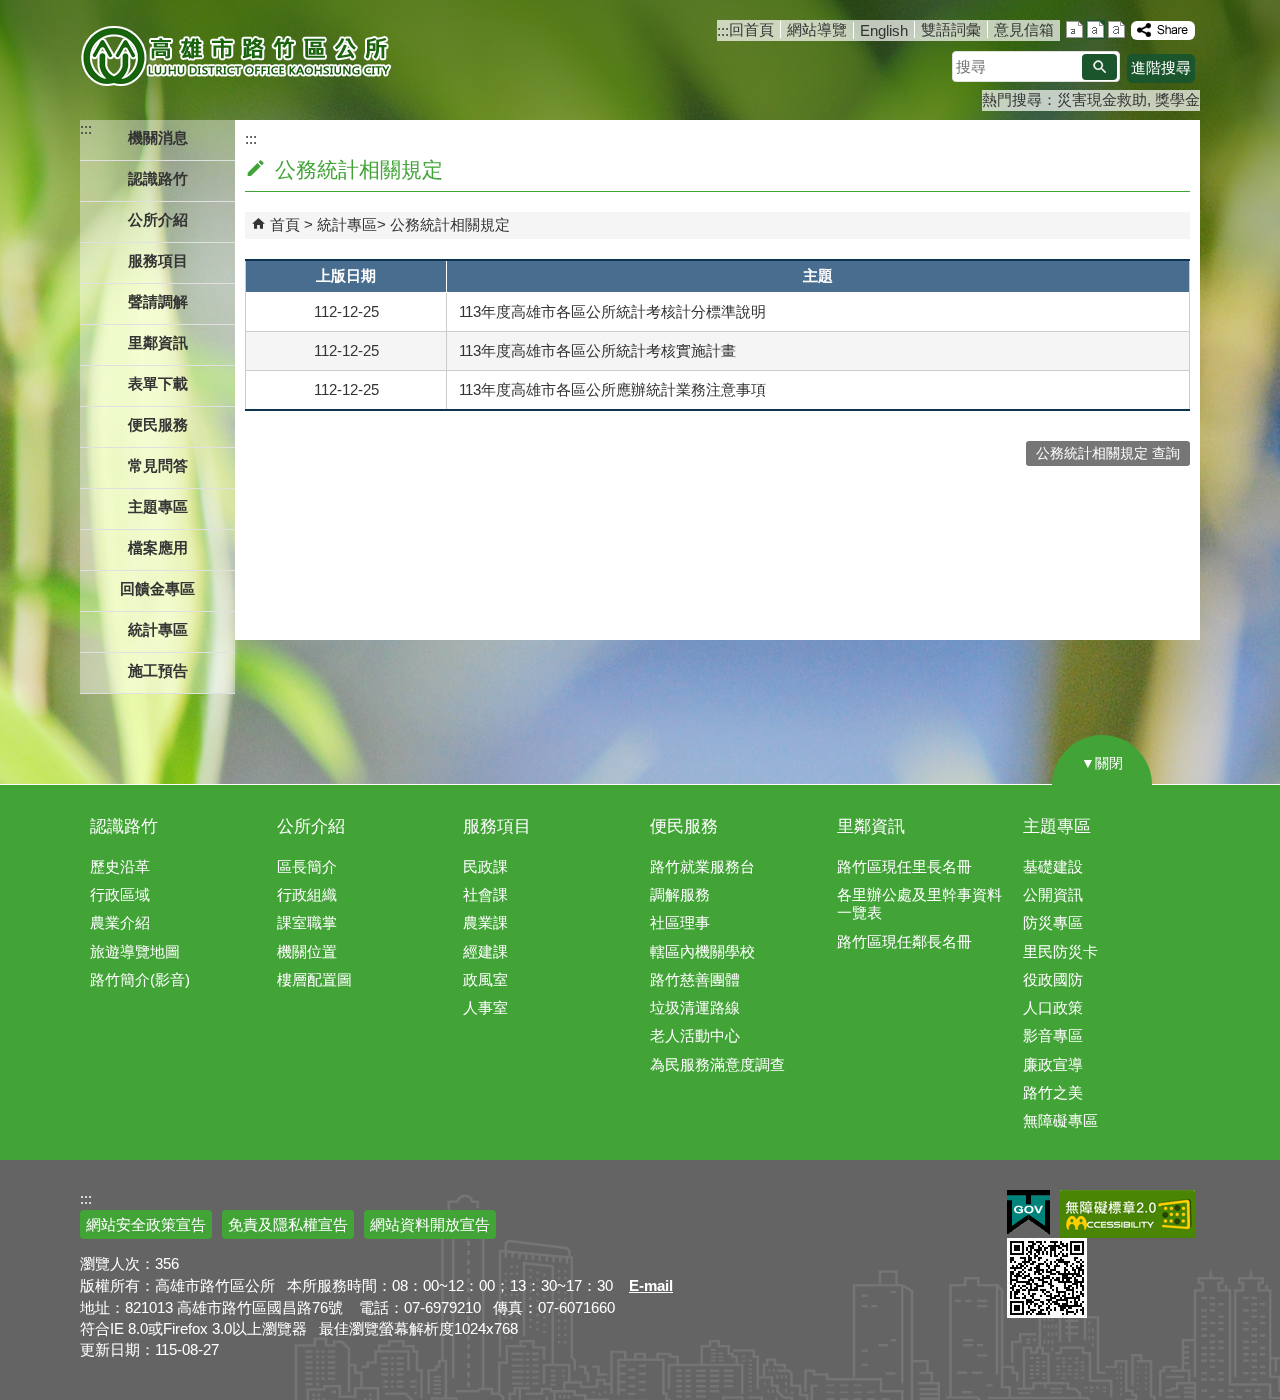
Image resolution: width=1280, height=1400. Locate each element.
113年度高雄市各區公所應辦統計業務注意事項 (612, 389)
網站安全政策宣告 (146, 1224)
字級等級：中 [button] (1095, 29)
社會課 (485, 894)
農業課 (485, 922)
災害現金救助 (1102, 99)
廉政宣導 (1053, 1064)
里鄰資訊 (871, 826)
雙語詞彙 (951, 29)
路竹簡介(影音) (140, 979)
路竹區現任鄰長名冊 (904, 941)
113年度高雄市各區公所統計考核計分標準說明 (612, 311)
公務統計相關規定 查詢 (1108, 453)
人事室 (485, 1007)
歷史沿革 (120, 866)
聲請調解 (158, 301)
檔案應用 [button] (158, 547)
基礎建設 (1053, 866)
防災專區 (1053, 922)
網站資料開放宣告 (430, 1224)
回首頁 (751, 29)
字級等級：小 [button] (1074, 29)
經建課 (485, 951)
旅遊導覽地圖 (135, 951)
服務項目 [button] (158, 260)
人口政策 (1053, 1007)
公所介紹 (311, 826)
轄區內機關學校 (702, 951)
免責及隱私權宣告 (288, 1224)
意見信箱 (1024, 29)
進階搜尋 (1161, 67)
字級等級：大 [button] (1116, 29)
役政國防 (1053, 979)
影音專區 (1053, 1035)
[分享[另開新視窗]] (1163, 30)
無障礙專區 (1060, 1120)
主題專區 (1057, 826)
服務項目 (497, 826)
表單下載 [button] (158, 383)
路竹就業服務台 (702, 866)
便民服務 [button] (158, 424)
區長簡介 (307, 866)
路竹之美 (1053, 1092)
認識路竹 (124, 826)
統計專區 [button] (158, 629)
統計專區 (347, 224)
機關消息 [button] (158, 137)
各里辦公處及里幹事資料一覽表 (919, 903)
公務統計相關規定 (450, 224)
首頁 (285, 224)
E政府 (1028, 1212)
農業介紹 (120, 922)
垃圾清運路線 (695, 1007)
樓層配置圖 (314, 979)
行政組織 (307, 894)
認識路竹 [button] (158, 178)
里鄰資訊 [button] (158, 342)
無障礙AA (1127, 1214)
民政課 (485, 866)
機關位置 (307, 951)
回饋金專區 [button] (157, 588)
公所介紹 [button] (158, 219)
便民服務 (684, 826)
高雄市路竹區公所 (237, 55)
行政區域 (120, 894)
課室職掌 (307, 922)
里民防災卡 (1060, 951)
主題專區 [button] (158, 506)
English (884, 30)
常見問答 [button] (158, 465)
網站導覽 (817, 29)
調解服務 (680, 894)
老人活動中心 (695, 1035)
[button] (1099, 67)
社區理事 (680, 922)
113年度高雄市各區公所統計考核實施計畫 (597, 350)
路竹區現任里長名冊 (904, 866)
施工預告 (158, 670)
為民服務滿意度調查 (717, 1064)
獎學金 (1177, 99)
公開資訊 (1053, 894)
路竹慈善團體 (695, 979)
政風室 (485, 979)
